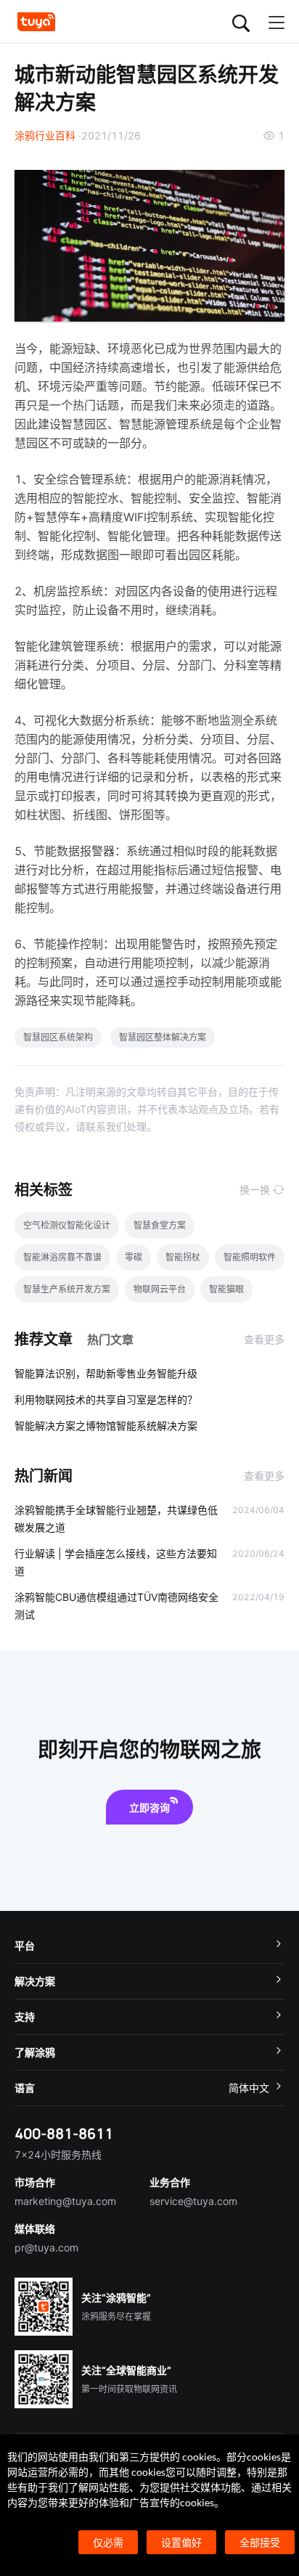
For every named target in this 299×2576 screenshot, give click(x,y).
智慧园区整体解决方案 (163, 1037)
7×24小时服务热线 (58, 2155)
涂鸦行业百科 (45, 135)
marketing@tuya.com (65, 2201)
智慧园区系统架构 (58, 1037)
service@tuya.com (193, 2201)
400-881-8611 (64, 2133)
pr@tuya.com (46, 2247)
